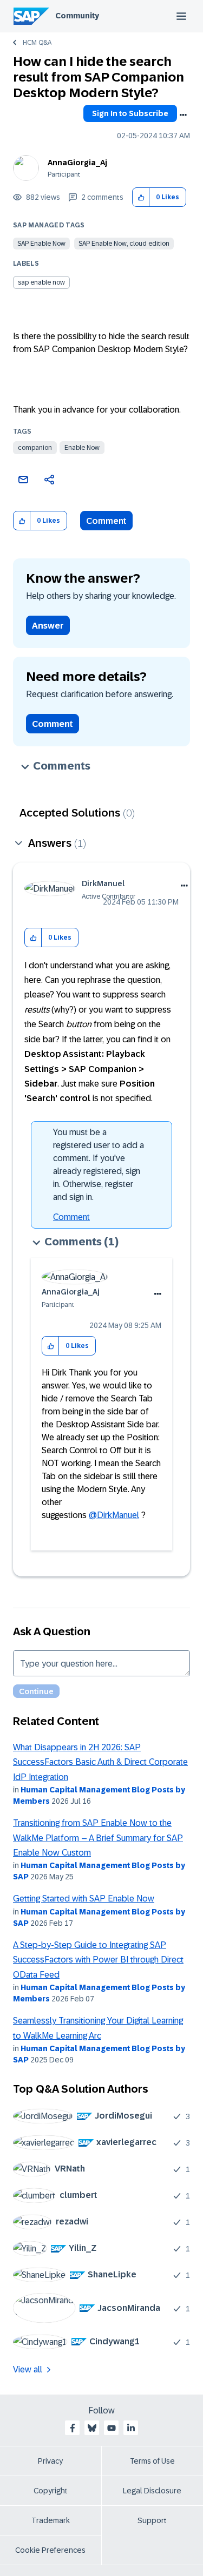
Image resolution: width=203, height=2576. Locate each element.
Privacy (50, 2461)
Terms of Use (152, 2461)
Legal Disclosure (152, 2491)
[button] (141, 197)
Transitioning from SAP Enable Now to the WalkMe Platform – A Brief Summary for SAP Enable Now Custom (98, 1838)
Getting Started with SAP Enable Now (84, 1899)
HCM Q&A (37, 43)
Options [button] (183, 115)
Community (77, 16)
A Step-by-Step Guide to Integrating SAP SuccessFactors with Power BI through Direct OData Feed (98, 1960)
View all (28, 2369)
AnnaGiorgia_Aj (77, 163)
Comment (106, 521)
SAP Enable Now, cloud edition (124, 244)
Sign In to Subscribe (130, 113)
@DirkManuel (114, 1515)
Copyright (51, 2491)
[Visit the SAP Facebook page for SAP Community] (73, 2428)
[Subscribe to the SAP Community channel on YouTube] (112, 2428)
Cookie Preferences (50, 2550)
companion (35, 448)
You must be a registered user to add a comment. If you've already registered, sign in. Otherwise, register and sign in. (99, 1165)
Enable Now (82, 448)
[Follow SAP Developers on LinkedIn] (131, 2428)
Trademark (51, 2520)
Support (152, 2520)
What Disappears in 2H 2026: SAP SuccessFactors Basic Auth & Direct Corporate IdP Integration (100, 1762)
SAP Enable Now (41, 244)
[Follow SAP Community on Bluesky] (92, 2428)
